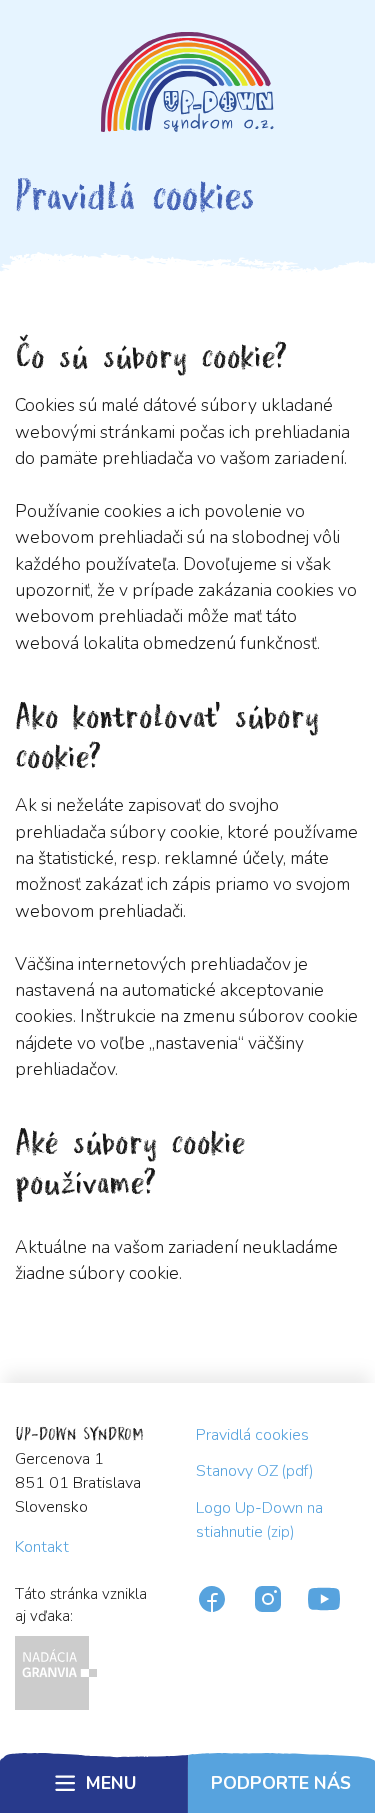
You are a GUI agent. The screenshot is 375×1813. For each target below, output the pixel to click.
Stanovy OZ (255, 1471)
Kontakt (42, 1547)
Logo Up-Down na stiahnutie (259, 1520)
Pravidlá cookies (252, 1435)
